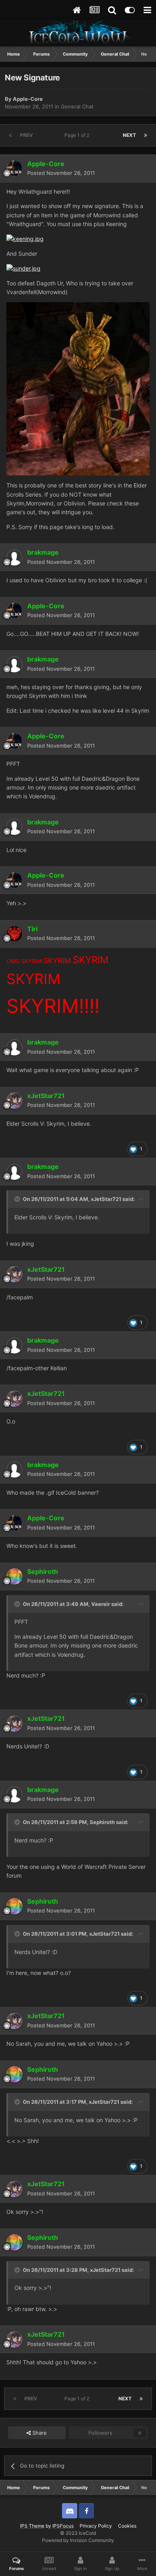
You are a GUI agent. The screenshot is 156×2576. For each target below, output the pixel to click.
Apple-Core (28, 99)
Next (129, 135)
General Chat (77, 106)
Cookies (127, 2526)
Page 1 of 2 (78, 135)
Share (39, 2433)
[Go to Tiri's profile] (14, 934)
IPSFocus (63, 2526)
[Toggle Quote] (18, 1199)
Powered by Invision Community (78, 2540)
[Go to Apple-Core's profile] (14, 168)
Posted (61, 173)
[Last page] (146, 135)
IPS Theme (32, 2526)
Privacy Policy (96, 2526)
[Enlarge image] (25, 238)
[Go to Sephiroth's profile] (14, 1576)
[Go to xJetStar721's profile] (14, 1101)
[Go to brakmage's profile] (14, 557)
